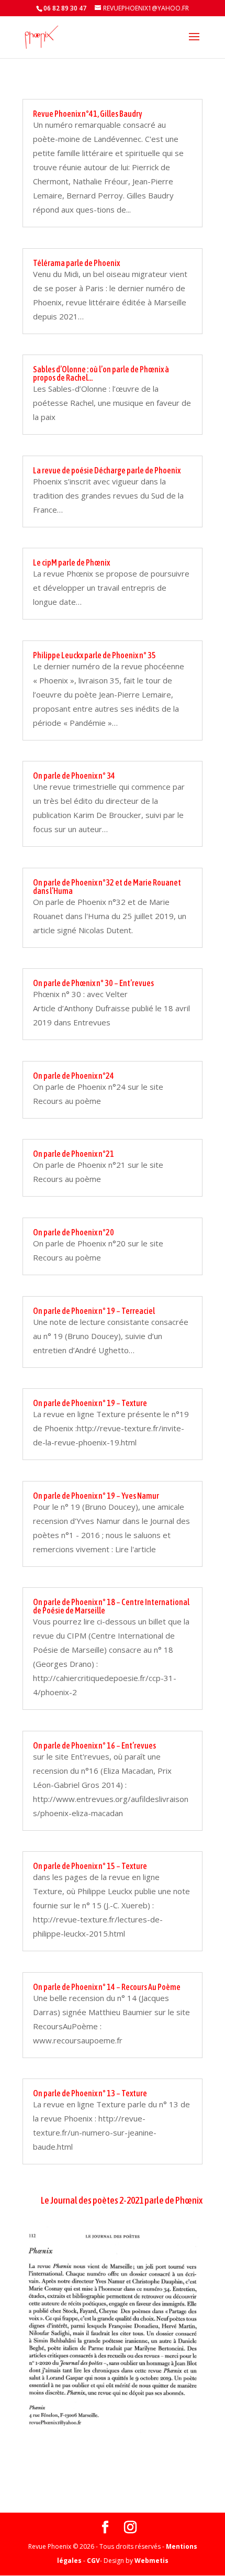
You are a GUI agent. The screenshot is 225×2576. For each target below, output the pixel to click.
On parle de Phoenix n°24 (74, 1076)
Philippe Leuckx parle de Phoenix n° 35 (94, 655)
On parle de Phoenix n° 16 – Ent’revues (94, 1745)
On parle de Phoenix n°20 (74, 1232)
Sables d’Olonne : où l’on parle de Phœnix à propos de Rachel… (101, 373)
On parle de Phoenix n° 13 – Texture (90, 2093)
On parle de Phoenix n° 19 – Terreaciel (94, 1311)
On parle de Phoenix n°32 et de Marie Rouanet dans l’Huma (107, 887)
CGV (93, 2561)
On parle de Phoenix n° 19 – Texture (90, 1403)
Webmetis (151, 2561)
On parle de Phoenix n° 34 (74, 776)
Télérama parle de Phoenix (76, 263)
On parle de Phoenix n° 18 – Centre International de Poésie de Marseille (111, 1606)
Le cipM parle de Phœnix (71, 562)
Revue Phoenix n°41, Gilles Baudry (88, 114)
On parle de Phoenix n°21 (74, 1154)
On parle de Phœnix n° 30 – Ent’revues (93, 983)
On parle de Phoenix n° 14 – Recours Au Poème (107, 1987)
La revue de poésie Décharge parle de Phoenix (107, 470)
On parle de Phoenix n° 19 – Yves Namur (96, 1496)
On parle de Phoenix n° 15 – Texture (90, 1866)
